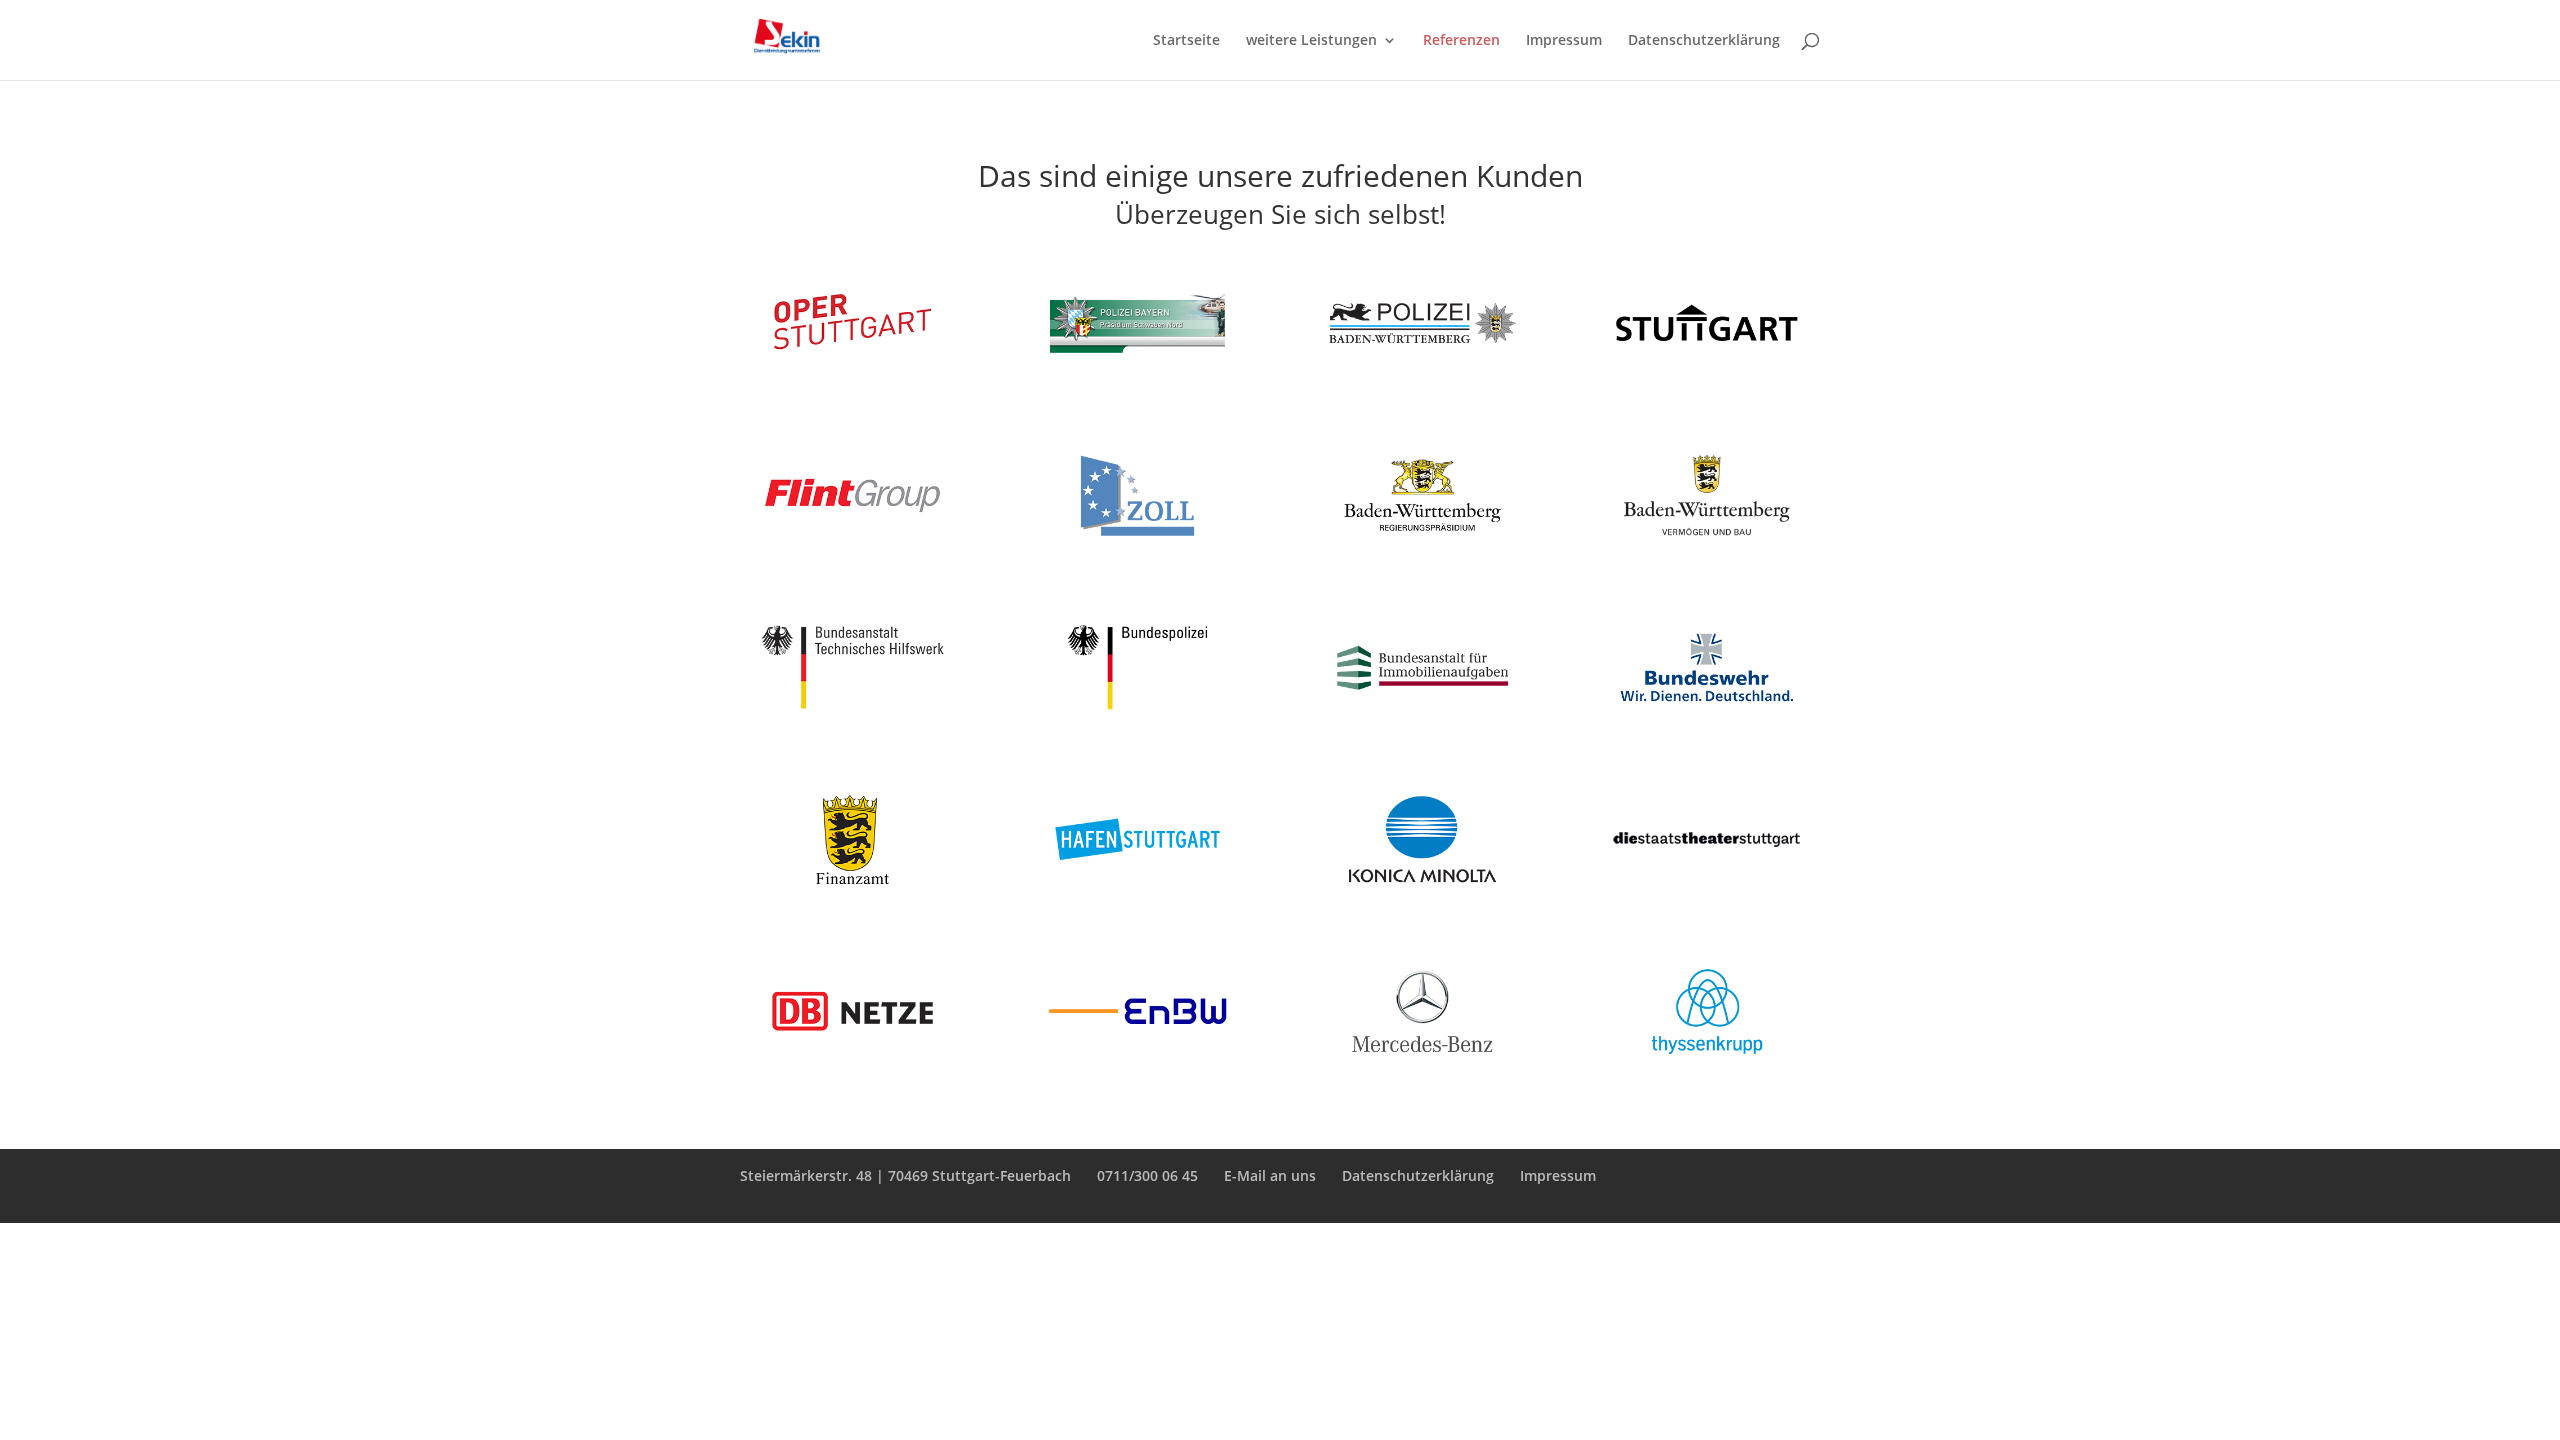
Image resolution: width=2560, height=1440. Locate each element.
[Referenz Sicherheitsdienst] (1706, 718)
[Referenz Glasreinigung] (1706, 546)
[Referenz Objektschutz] (1706, 890)
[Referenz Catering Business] (852, 1062)
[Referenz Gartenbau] (1422, 373)
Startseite (1186, 41)
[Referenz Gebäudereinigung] (1137, 373)
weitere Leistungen (1311, 41)
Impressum (1564, 41)
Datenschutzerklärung (1704, 41)
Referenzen (1461, 41)
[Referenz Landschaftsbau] (1422, 718)
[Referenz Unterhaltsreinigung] (1137, 546)
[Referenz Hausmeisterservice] (1706, 1062)
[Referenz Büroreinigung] (1137, 718)
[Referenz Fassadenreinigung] (1422, 546)
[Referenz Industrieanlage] (1422, 890)
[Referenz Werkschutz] (852, 890)
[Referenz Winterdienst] (852, 546)
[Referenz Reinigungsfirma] (852, 373)
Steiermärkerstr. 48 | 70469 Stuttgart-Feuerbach (905, 1175)
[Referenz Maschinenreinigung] (1706, 373)
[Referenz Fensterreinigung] (852, 718)
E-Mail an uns (1270, 1175)
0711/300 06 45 (1147, 1175)
